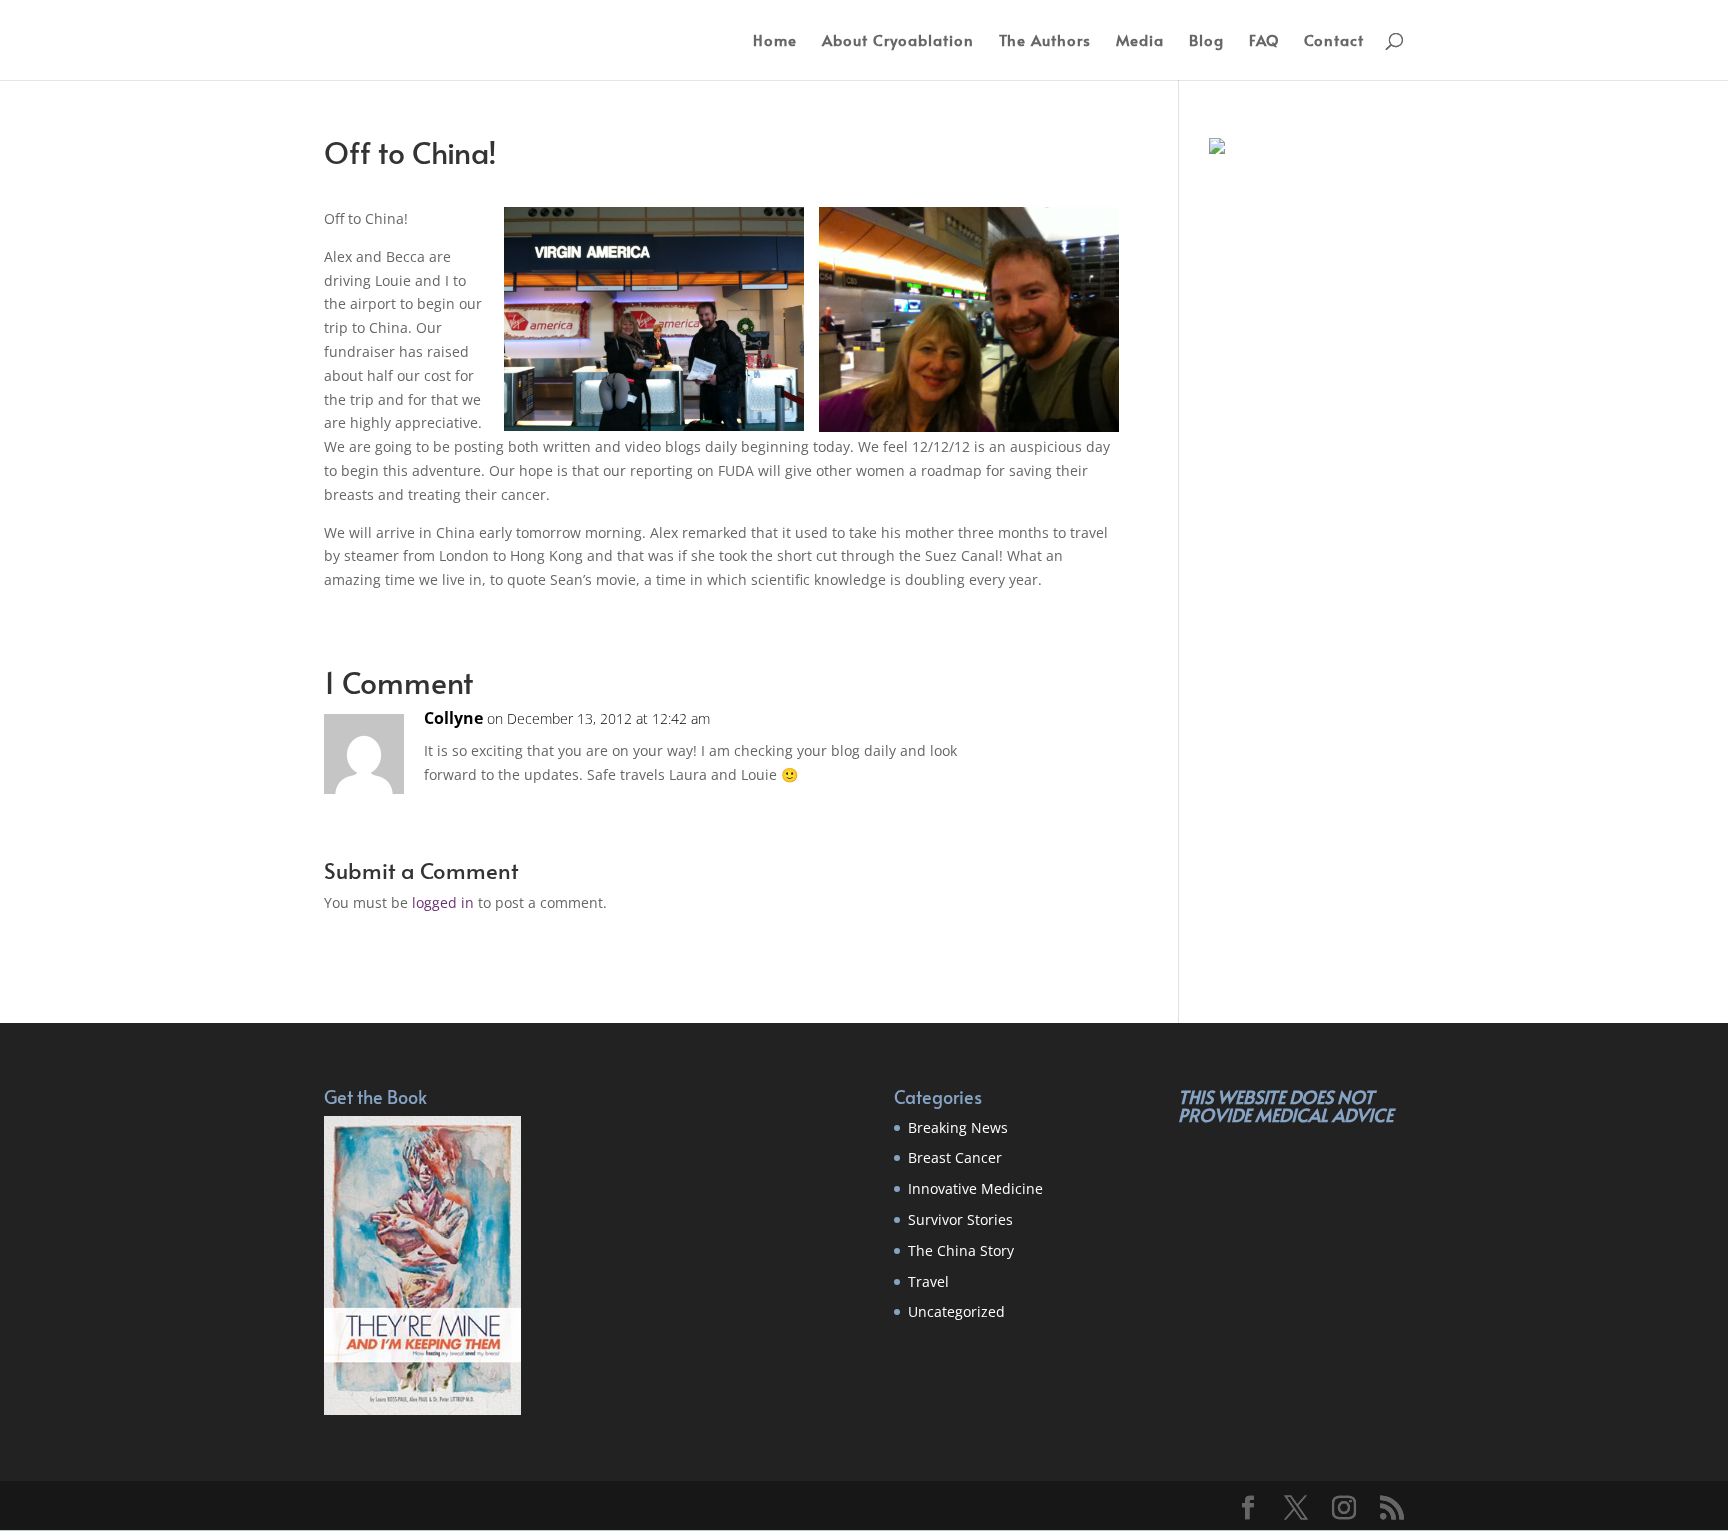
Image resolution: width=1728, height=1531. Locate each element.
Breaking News (958, 1127)
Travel (928, 1281)
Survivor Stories (960, 1219)
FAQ (1264, 41)
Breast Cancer (955, 1157)
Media (1140, 41)
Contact (1334, 41)
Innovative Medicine (975, 1188)
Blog (1206, 41)
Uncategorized (956, 1311)
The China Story (961, 1250)
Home (775, 41)
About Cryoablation (898, 41)
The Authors (1045, 41)
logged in (443, 902)
